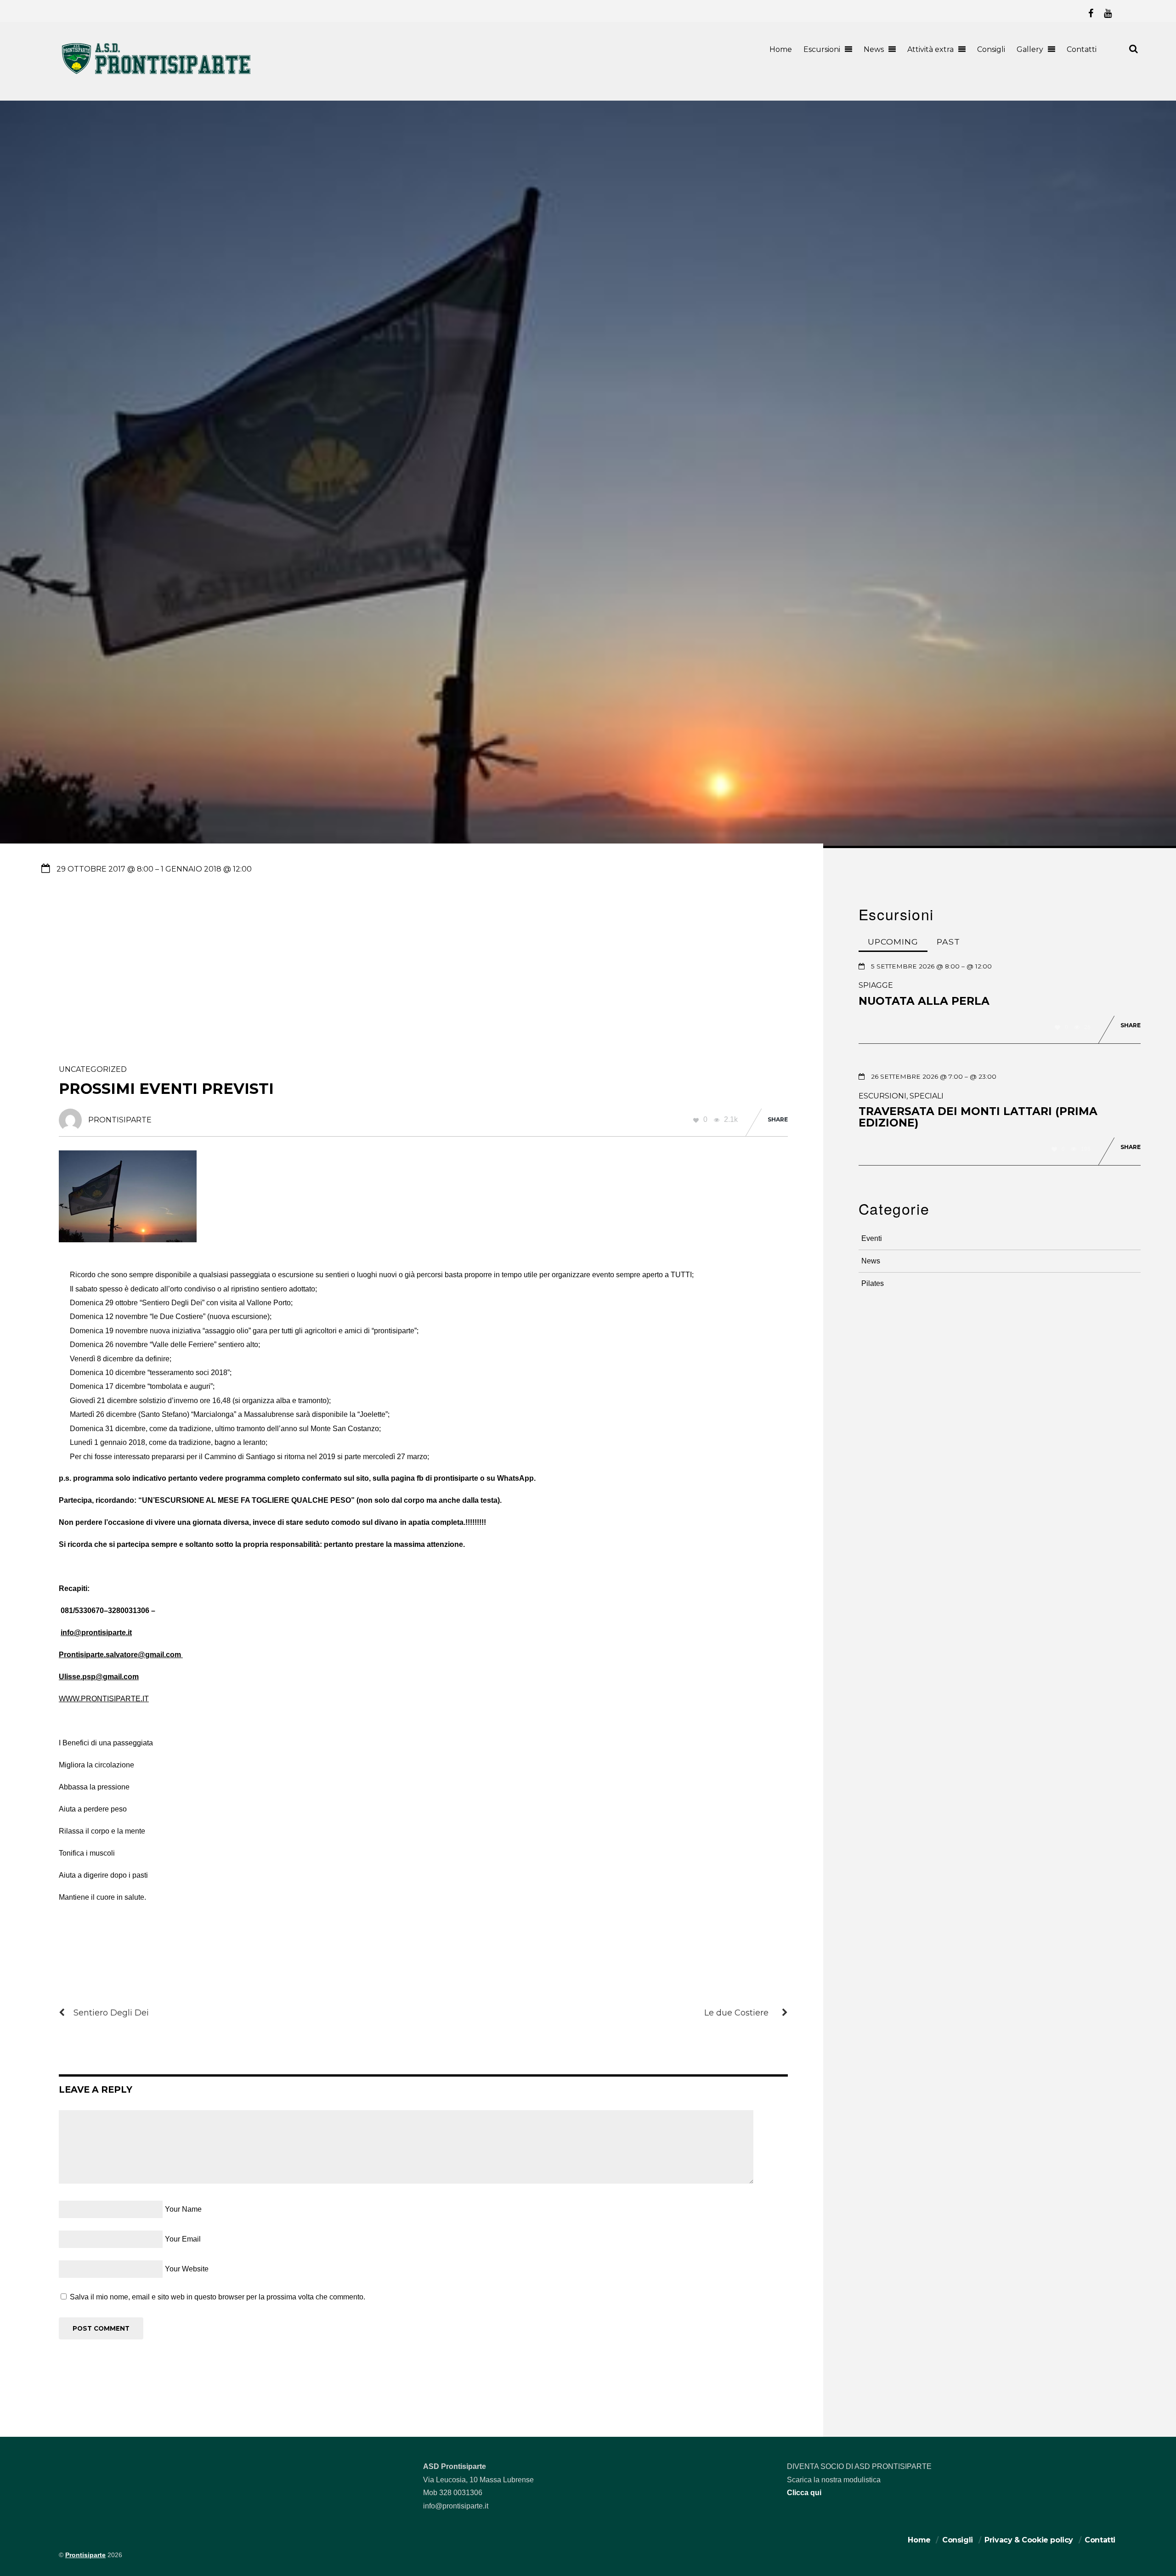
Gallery (1030, 49)
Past (948, 942)
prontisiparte (120, 1120)
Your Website (187, 2269)
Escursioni (822, 49)
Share (778, 1119)
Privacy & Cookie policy (1029, 2540)
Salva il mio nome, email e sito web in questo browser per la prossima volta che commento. (218, 2297)
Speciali (927, 1096)
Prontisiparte (85, 2555)
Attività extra (930, 49)
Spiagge (876, 985)
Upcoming (893, 942)
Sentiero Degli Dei (111, 2013)
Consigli (991, 49)
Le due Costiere (736, 2013)
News (874, 49)
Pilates (873, 1283)
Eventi (872, 1238)
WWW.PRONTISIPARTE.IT (104, 1699)
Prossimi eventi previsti (166, 1089)
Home (781, 49)
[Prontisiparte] (157, 76)
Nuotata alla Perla (924, 1001)
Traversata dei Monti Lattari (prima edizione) (978, 1117)
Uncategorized (93, 1069)
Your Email (183, 2239)
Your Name (183, 2209)
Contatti (1082, 49)
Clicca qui (804, 2493)
